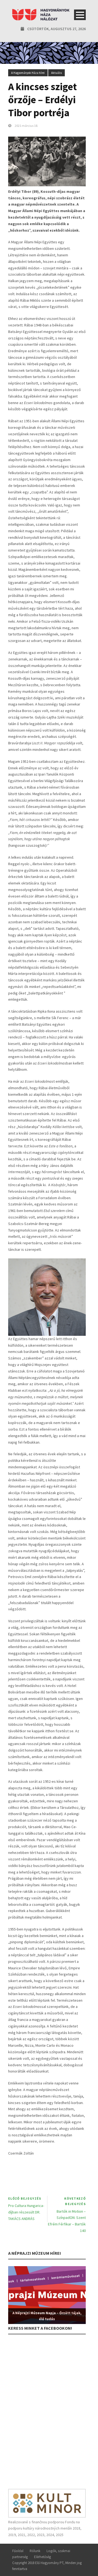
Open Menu (80, 15)
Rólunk (35, 2551)
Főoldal (18, 2551)
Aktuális (56, 73)
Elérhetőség (42, 2557)
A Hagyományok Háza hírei (28, 73)
